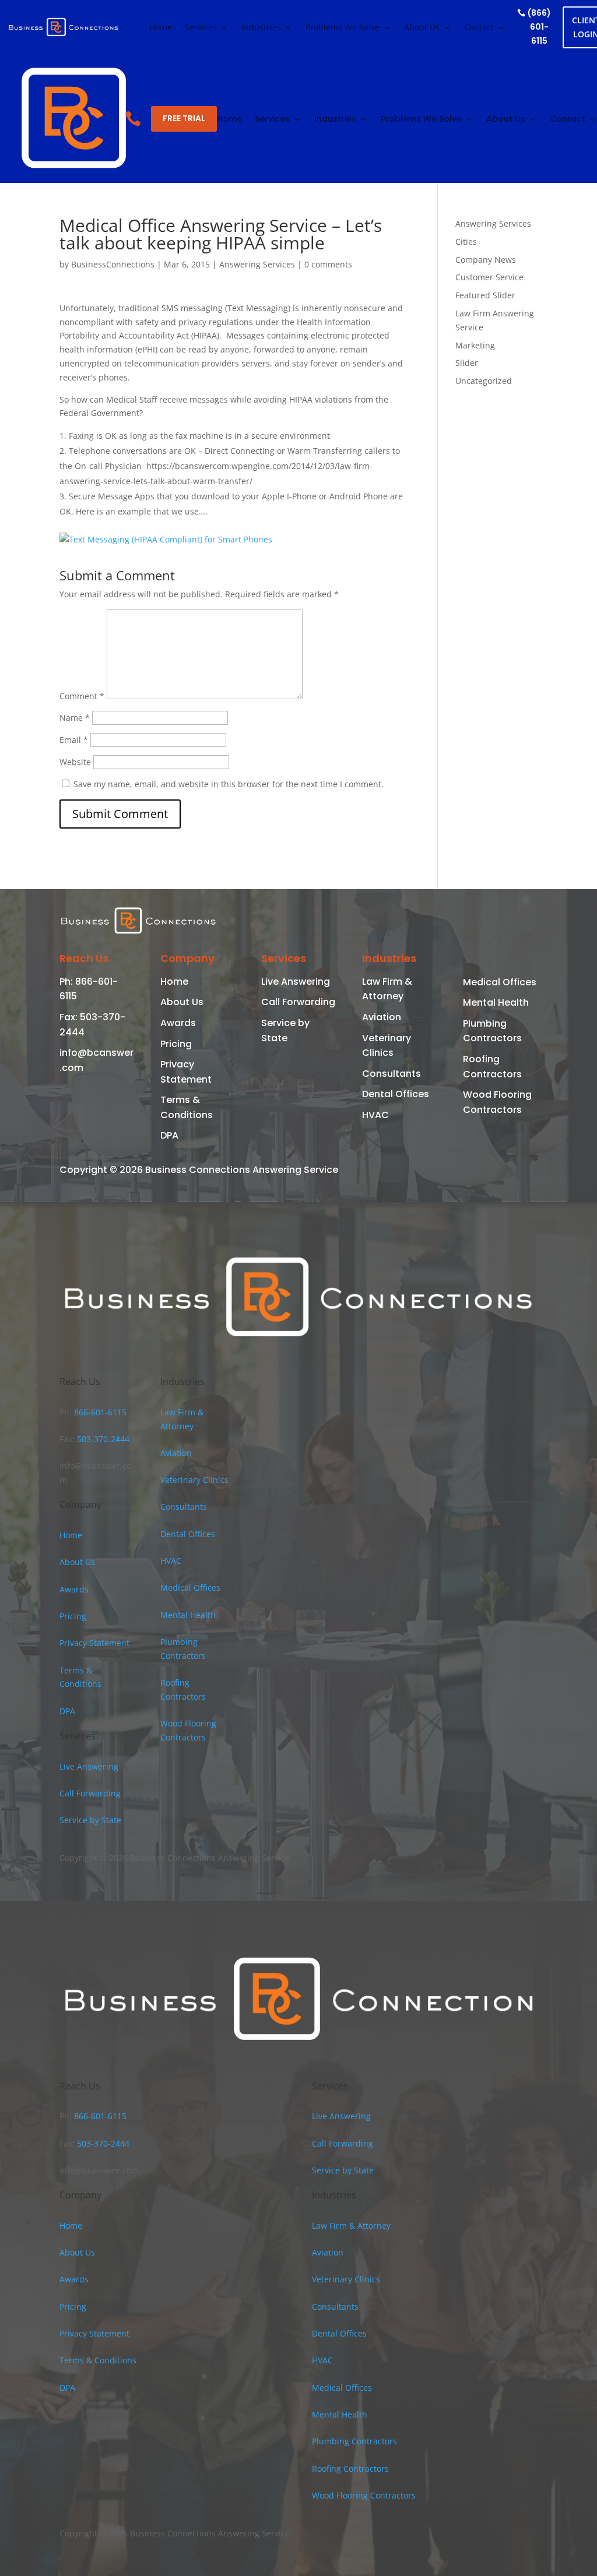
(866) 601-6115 (539, 27)
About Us (422, 28)
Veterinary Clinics (194, 1480)
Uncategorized (484, 381)
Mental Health (496, 1002)
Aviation (382, 1017)
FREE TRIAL (184, 118)
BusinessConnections (113, 264)
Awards (178, 1023)
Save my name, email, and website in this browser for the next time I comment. (229, 784)
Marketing (475, 345)
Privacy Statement (94, 1643)
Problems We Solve (343, 28)
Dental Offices (396, 1094)
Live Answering (296, 982)
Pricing (176, 1044)
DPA (169, 1135)
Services (201, 28)
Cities (466, 242)
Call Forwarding (298, 1002)
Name (75, 718)
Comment (82, 696)
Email (74, 740)
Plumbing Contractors (354, 2441)
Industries (261, 28)
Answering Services (257, 264)
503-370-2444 (102, 1439)
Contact (479, 28)
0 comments (328, 264)
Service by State (90, 1820)
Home (161, 28)
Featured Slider (485, 295)
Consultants (391, 1074)
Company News (486, 260)
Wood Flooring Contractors (364, 2495)
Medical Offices (500, 982)
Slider (467, 363)
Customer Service (489, 277)
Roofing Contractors (350, 2468)
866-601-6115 (99, 1412)
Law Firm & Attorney (351, 2226)
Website (75, 762)
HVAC (375, 1115)
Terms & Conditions (98, 2360)
